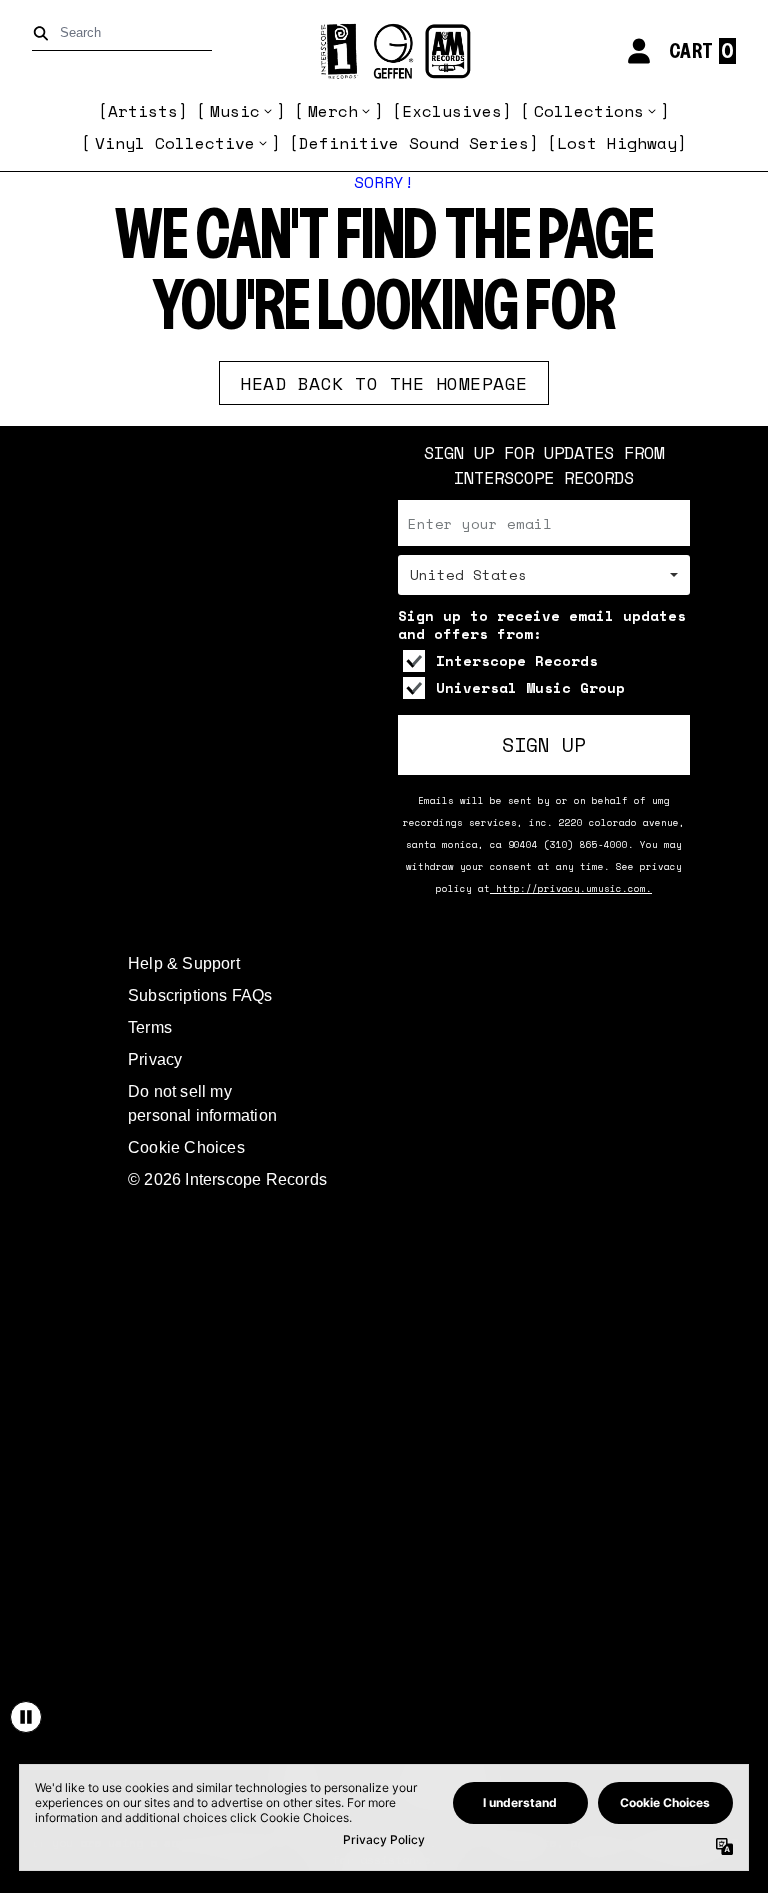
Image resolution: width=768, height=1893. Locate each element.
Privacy (155, 1059)
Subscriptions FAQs (200, 995)
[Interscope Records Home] (384, 51)
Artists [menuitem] (143, 111)
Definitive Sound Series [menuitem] (414, 143)
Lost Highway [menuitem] (617, 143)
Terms (150, 1027)
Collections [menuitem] (589, 111)
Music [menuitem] (235, 111)
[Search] (44, 33)
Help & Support (184, 963)
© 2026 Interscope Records (227, 1179)
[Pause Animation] (26, 1717)
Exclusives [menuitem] (452, 111)
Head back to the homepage (384, 383)
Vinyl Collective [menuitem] (175, 143)
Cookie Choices (186, 1147)
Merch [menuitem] (333, 111)
